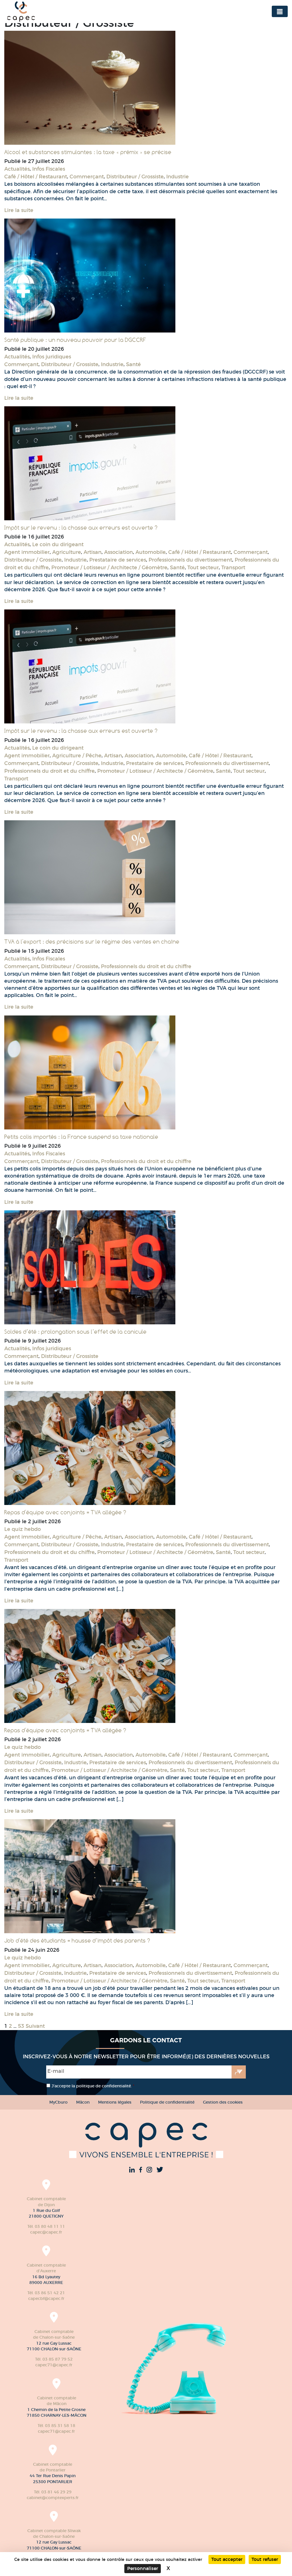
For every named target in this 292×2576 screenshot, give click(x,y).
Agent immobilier (27, 552)
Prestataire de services (118, 560)
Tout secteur (203, 568)
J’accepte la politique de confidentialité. (93, 2086)
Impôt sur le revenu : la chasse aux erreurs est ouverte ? (81, 528)
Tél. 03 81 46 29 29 (53, 2492)
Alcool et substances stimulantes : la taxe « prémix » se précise (88, 152)
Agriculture (67, 552)
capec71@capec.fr (54, 2365)
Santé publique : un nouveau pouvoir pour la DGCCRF (75, 340)
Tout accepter (227, 2559)
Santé (133, 364)
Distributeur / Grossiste (135, 177)
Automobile (151, 552)
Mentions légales (115, 2102)
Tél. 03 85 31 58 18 (56, 2426)
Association (118, 552)
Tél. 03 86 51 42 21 (46, 2293)
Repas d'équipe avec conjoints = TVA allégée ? (65, 1512)
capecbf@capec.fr (46, 2298)
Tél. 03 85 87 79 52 (54, 2359)
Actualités (17, 169)
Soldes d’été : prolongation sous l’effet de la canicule (75, 1332)
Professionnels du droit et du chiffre (49, 771)
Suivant (35, 2026)
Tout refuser (265, 2559)
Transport (233, 568)
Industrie (178, 177)
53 (21, 2026)
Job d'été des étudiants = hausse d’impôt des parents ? (77, 1941)
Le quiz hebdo (23, 1529)
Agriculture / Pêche (77, 756)
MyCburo (58, 2102)
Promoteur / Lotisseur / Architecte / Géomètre (109, 568)
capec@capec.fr (46, 2232)
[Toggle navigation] (280, 11)
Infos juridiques (52, 357)
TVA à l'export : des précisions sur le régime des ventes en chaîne (92, 942)
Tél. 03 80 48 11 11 (46, 2226)
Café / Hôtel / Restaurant (36, 177)
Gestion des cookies (223, 2102)
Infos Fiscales (49, 169)
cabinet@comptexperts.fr (53, 2498)
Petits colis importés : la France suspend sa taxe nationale (81, 1137)
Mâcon (83, 2102)
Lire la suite (19, 210)
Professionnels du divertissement (190, 560)
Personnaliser (143, 2568)
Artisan (93, 552)
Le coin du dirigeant (58, 544)
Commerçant (87, 177)
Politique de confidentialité (167, 2102)
